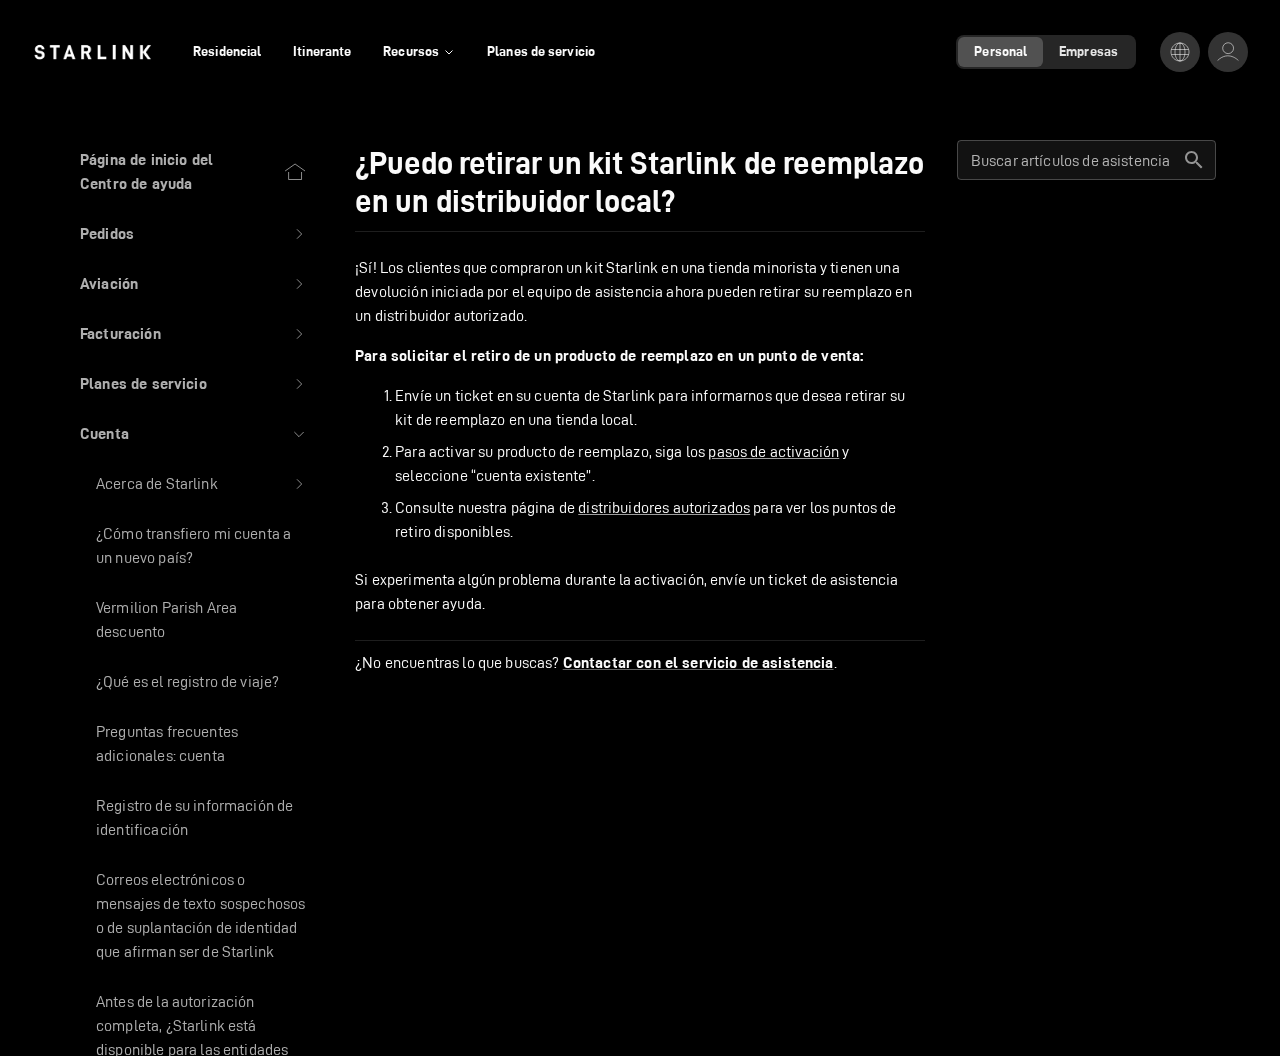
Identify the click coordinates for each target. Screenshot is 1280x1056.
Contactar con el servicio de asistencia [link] (698, 663)
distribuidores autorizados (664, 507)
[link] (92, 52)
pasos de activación (773, 451)
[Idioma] (1180, 52)
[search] (1194, 160)
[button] (193, 234)
